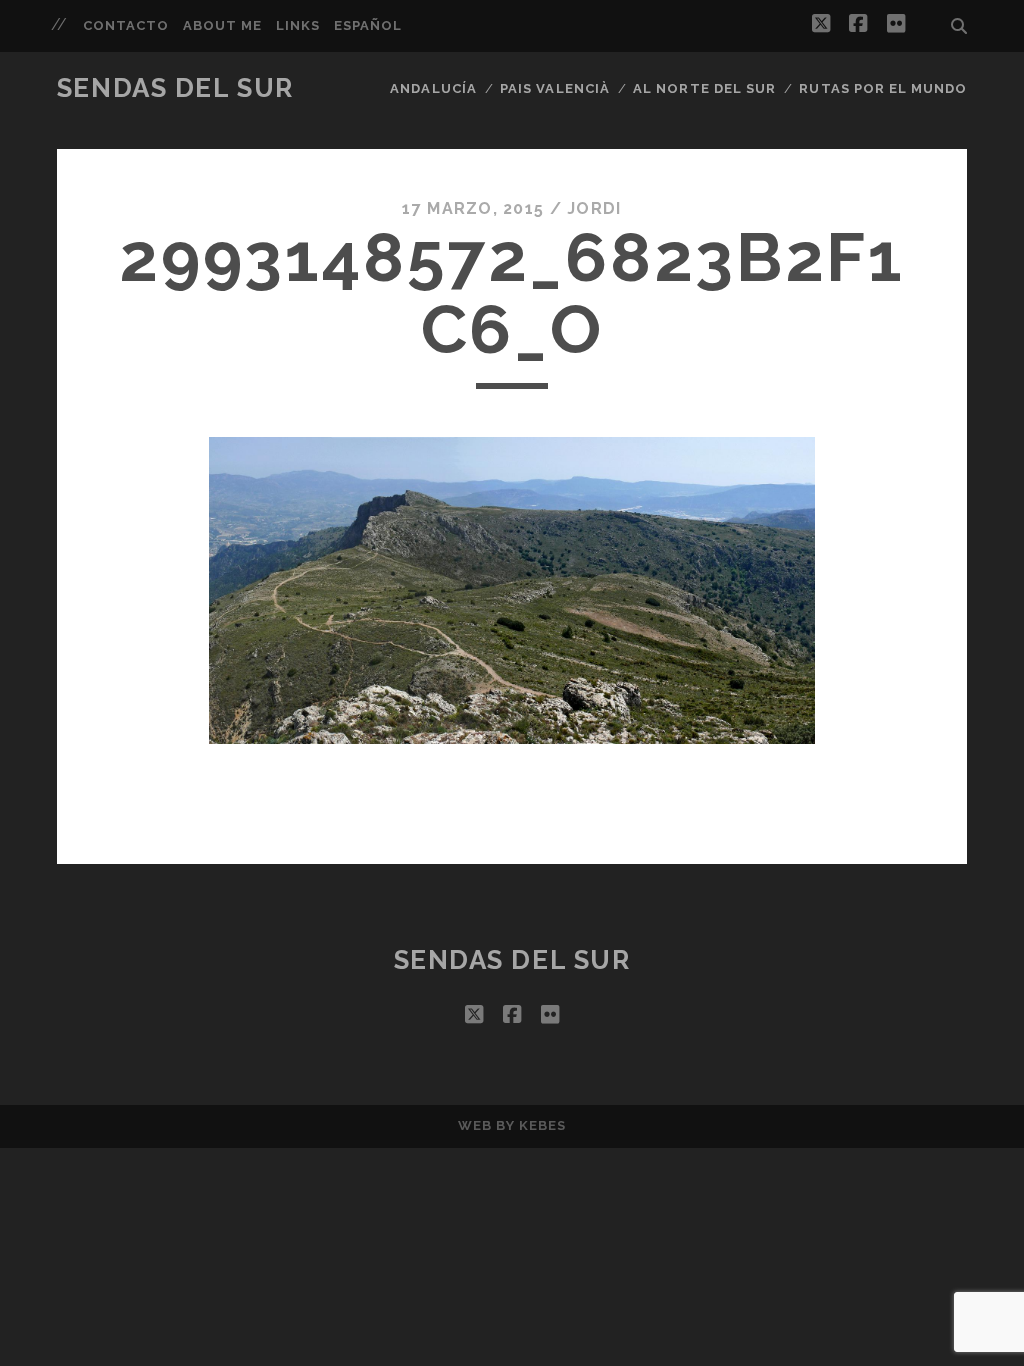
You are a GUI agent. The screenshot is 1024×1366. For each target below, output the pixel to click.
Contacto (126, 25)
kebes (542, 1125)
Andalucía (433, 88)
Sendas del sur (175, 88)
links (298, 25)
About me (222, 25)
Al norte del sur (704, 88)
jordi (594, 208)
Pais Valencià (555, 88)
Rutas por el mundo (883, 88)
